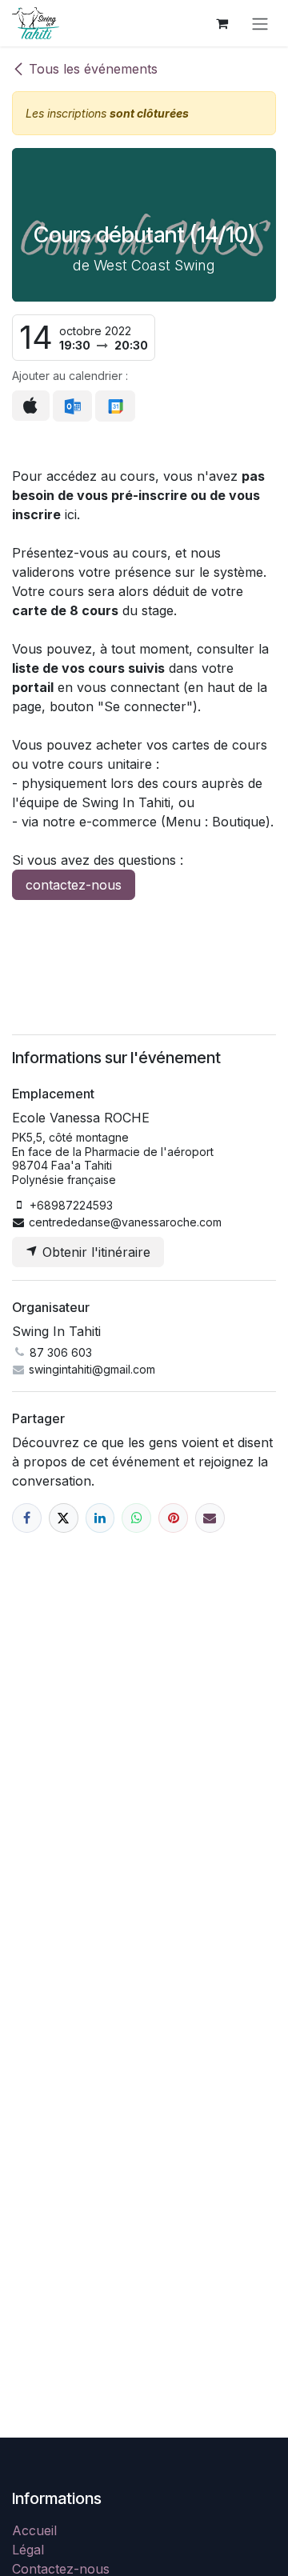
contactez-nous (74, 885)
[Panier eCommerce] (222, 23)
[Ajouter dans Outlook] (72, 406)
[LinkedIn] (100, 1518)
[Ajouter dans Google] (115, 406)
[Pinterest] (173, 1518)
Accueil (34, 2530)
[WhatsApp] (136, 1518)
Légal (28, 2550)
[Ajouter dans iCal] (31, 406)
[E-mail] (210, 1518)
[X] (64, 1518)
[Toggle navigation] (260, 23)
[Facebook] (27, 1518)
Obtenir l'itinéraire (94, 1252)
